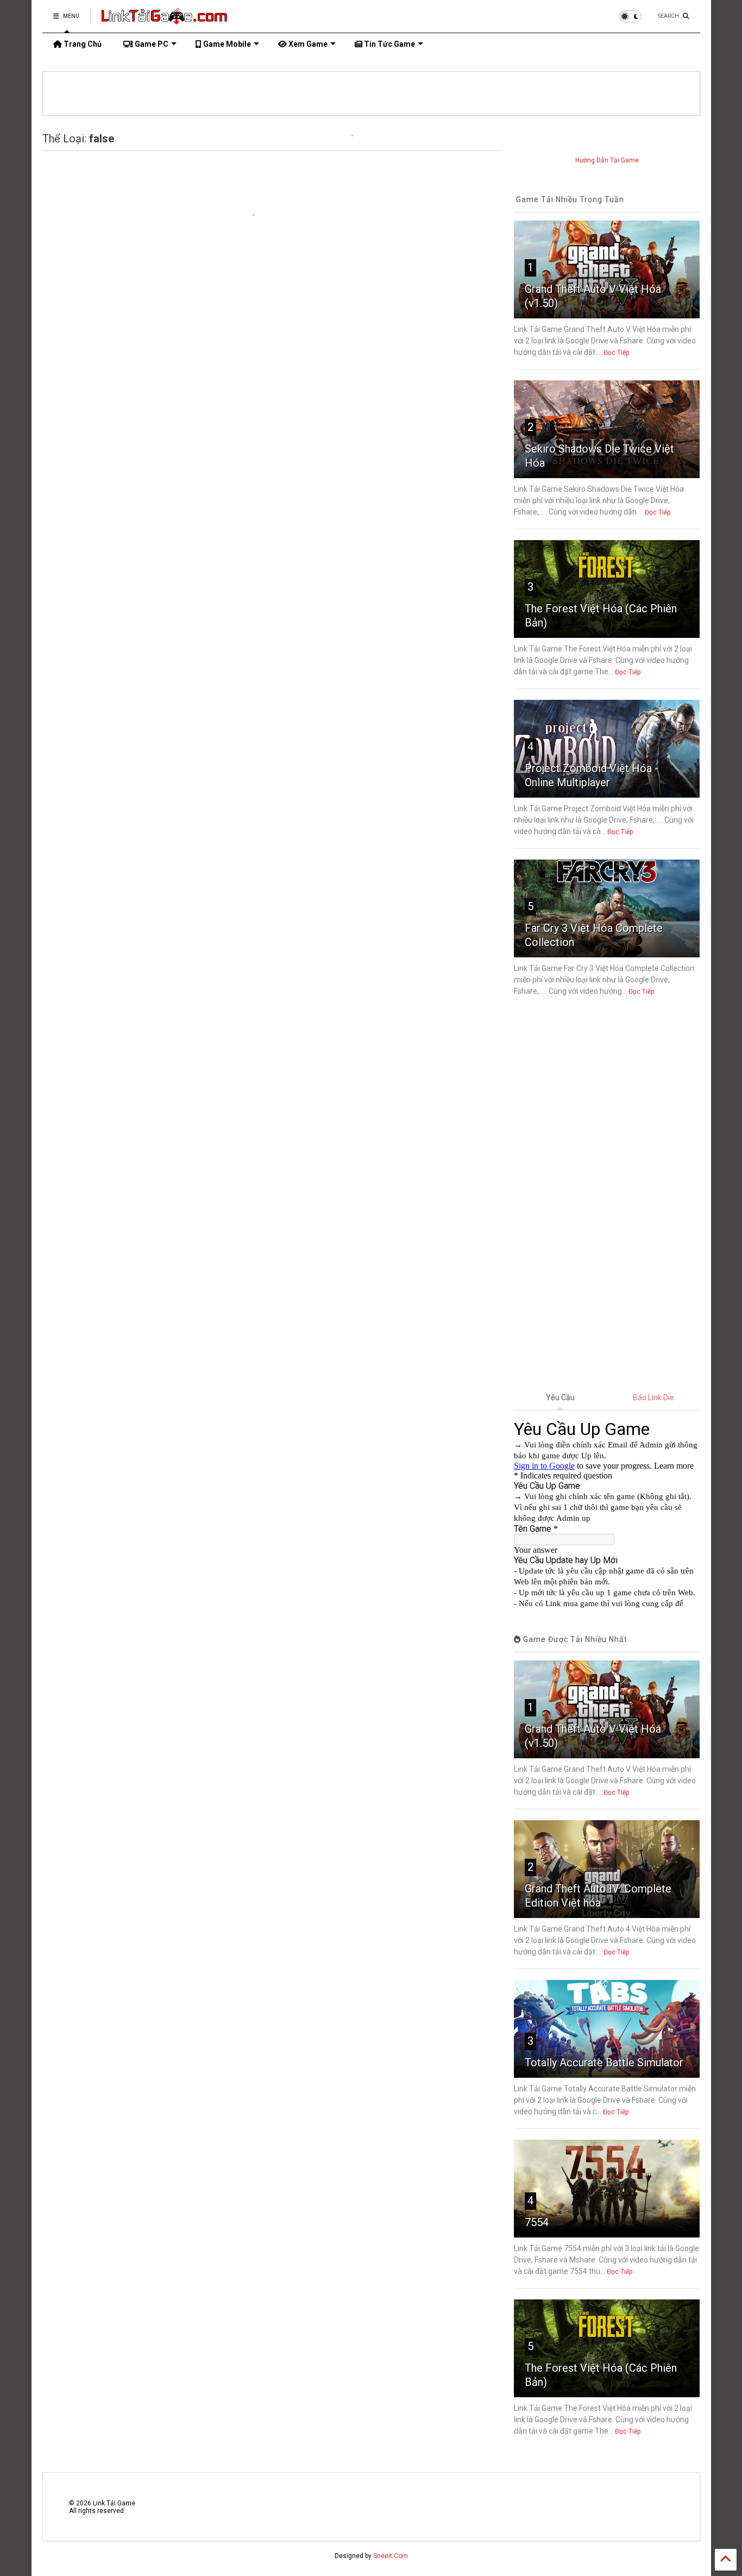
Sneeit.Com (391, 2556)
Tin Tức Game (389, 44)
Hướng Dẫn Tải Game (607, 160)
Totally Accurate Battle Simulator (604, 2063)
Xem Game (307, 44)
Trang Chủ (82, 44)
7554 (537, 2222)
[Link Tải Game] (164, 20)
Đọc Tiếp (616, 353)
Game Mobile (226, 44)
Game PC (151, 44)
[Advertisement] (607, 1195)
